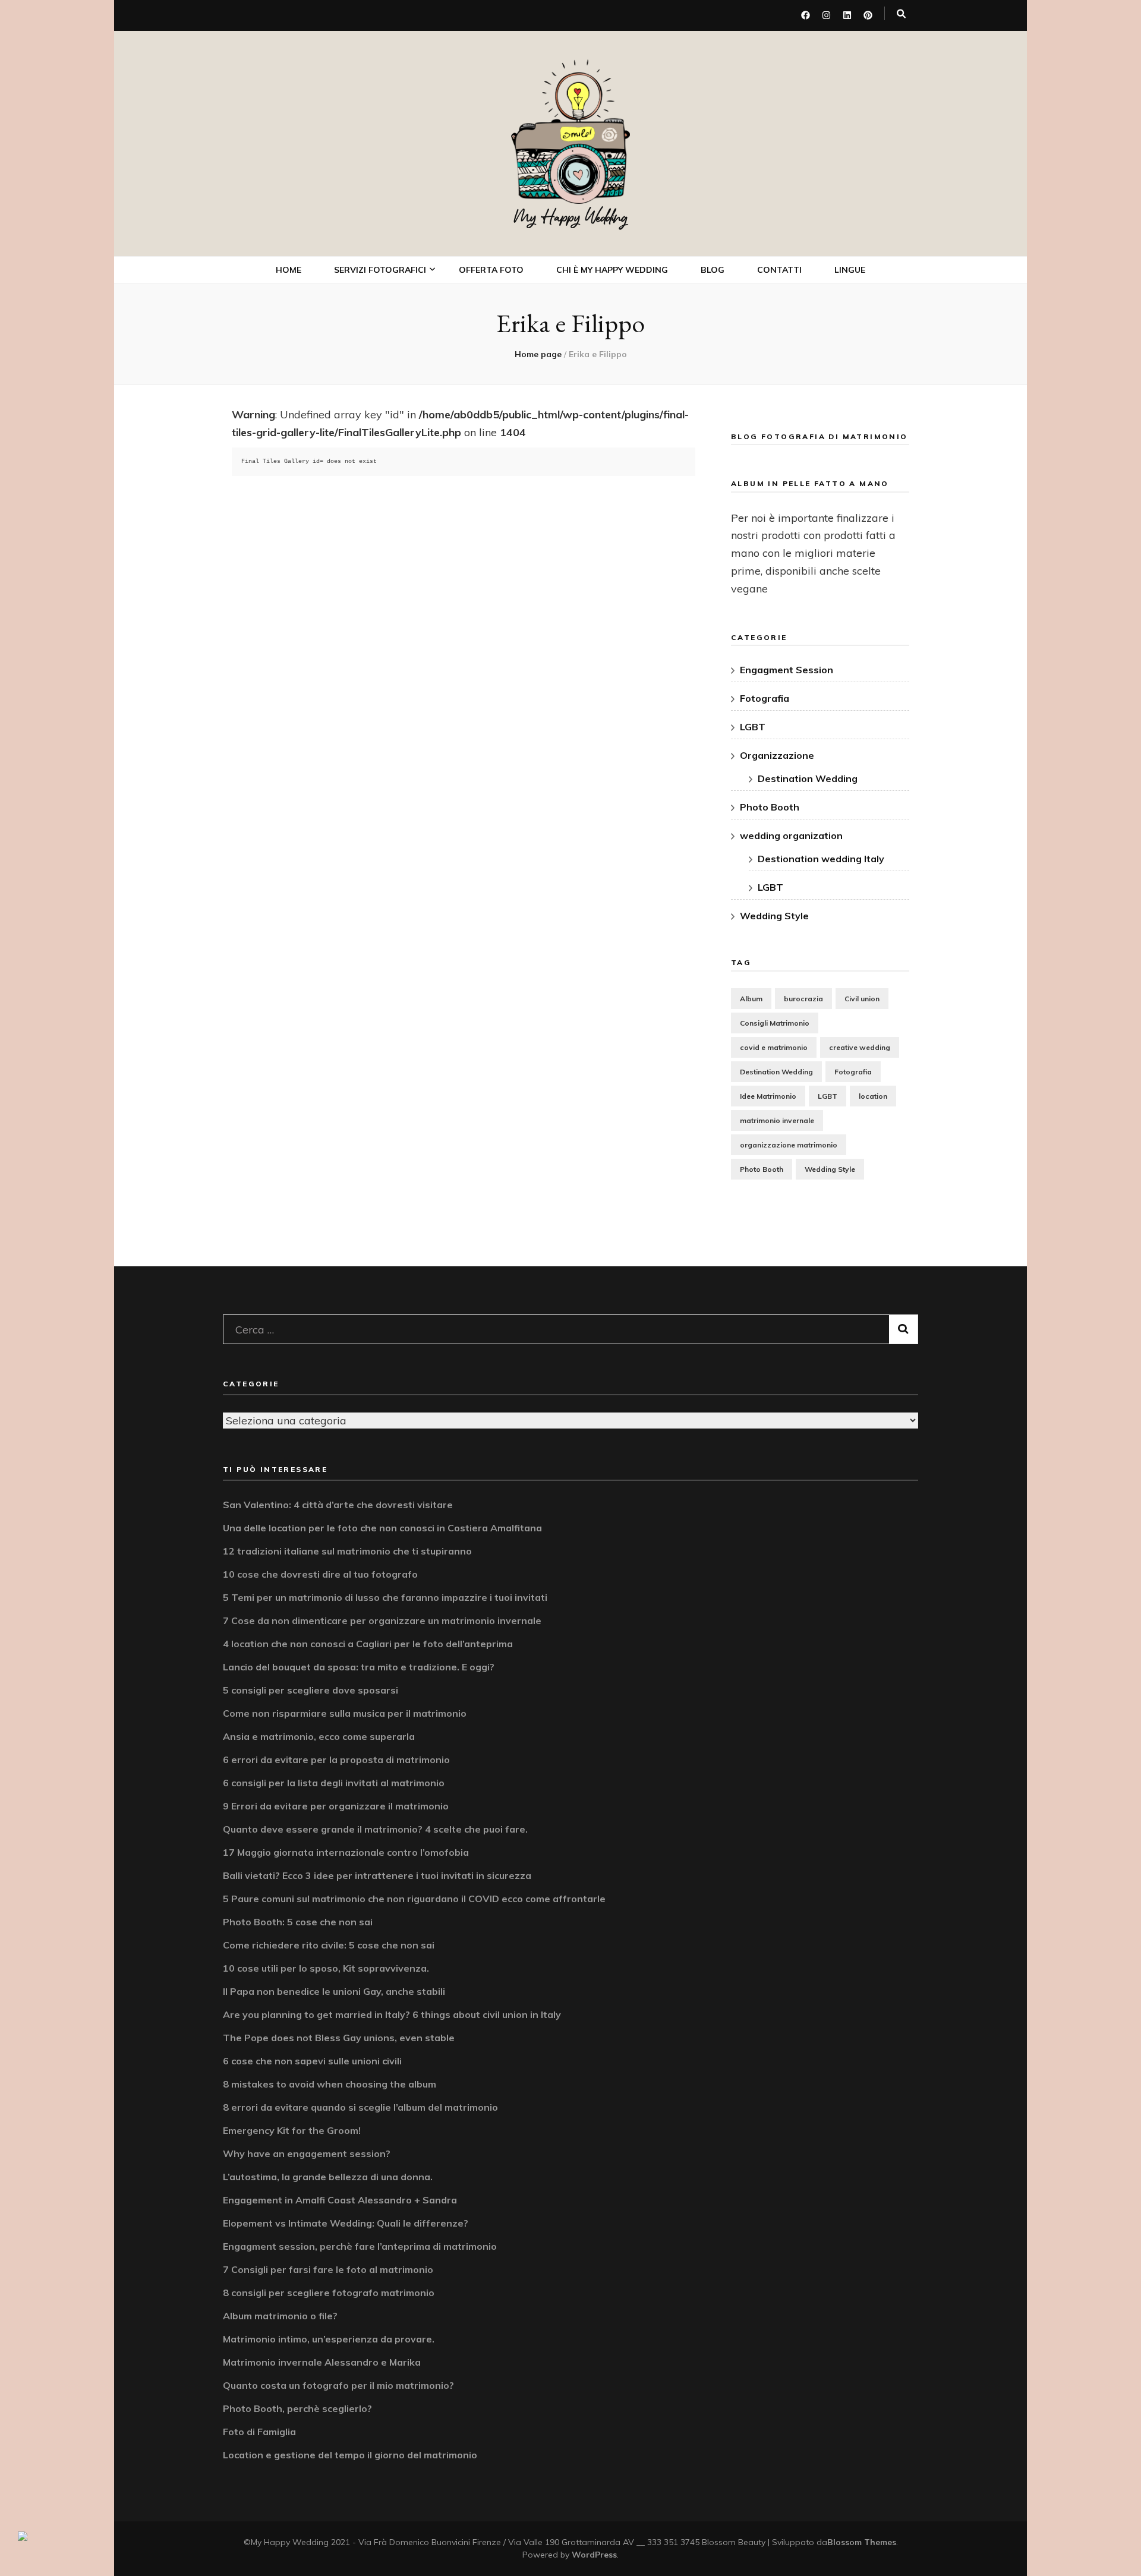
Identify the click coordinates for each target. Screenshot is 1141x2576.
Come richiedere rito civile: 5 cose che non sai (329, 1945)
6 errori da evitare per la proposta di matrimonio (336, 1760)
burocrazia (803, 999)
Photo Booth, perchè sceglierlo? (297, 2408)
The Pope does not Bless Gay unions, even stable (339, 2038)
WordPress (594, 2555)
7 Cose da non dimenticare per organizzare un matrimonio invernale (382, 1620)
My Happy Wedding (571, 217)
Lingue (850, 270)
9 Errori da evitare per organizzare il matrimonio (336, 1806)
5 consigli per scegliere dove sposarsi (311, 1690)
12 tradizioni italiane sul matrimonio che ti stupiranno (347, 1551)
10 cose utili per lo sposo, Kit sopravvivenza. (326, 1968)
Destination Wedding (808, 778)
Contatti (779, 270)
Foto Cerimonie (380, 354)
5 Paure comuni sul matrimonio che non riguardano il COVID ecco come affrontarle (414, 1899)
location (873, 1096)
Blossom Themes (862, 2542)
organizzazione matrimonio (789, 1145)
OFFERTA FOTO (491, 270)
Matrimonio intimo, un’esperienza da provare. (329, 2339)
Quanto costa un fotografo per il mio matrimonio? (338, 2385)
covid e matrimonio (774, 1047)
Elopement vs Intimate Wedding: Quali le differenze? (346, 2223)
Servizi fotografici (380, 270)
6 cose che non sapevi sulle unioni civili (312, 2061)
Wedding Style (774, 916)
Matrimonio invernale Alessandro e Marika (322, 2362)
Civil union (862, 999)
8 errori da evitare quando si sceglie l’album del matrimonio (360, 2107)
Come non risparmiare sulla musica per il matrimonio (345, 1713)
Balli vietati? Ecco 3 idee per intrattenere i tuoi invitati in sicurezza (377, 1875)
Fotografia (765, 698)
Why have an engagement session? (307, 2154)
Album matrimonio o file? (280, 2316)
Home (289, 270)
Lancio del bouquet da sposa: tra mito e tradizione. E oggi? (359, 1667)
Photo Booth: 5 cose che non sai (298, 1922)
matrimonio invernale (777, 1120)
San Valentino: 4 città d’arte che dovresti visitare (338, 1505)
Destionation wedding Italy (821, 859)
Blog (713, 270)
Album (751, 999)
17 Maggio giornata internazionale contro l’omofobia (346, 1852)
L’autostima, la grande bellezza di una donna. (328, 2177)
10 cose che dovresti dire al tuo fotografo (320, 1574)
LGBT (753, 727)
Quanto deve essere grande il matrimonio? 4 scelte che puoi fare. (375, 1829)
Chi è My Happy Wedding (612, 270)
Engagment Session (787, 670)
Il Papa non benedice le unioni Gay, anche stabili (334, 1991)
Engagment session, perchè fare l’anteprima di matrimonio (360, 2246)
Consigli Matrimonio (775, 1023)
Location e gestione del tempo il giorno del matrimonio (350, 2455)
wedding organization (791, 835)
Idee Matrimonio (768, 1096)
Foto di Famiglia (259, 2432)
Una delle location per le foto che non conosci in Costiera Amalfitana (382, 1528)
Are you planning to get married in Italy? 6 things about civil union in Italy (392, 2014)
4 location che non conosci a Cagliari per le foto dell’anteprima (368, 1644)
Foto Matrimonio (384, 303)
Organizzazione (777, 755)
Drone (362, 433)
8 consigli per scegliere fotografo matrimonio (329, 2293)
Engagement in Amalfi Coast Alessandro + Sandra (340, 2200)
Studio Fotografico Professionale (391, 468)
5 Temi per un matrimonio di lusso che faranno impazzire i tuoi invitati (385, 1597)
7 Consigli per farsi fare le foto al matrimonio (328, 2269)
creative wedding (860, 1047)
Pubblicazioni (377, 529)
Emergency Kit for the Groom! (292, 2130)
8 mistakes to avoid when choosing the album (330, 2084)
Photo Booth (377, 407)
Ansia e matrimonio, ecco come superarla (319, 1736)
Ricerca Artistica (385, 502)
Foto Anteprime (381, 329)
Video (361, 381)
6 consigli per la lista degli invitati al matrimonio (334, 1783)
